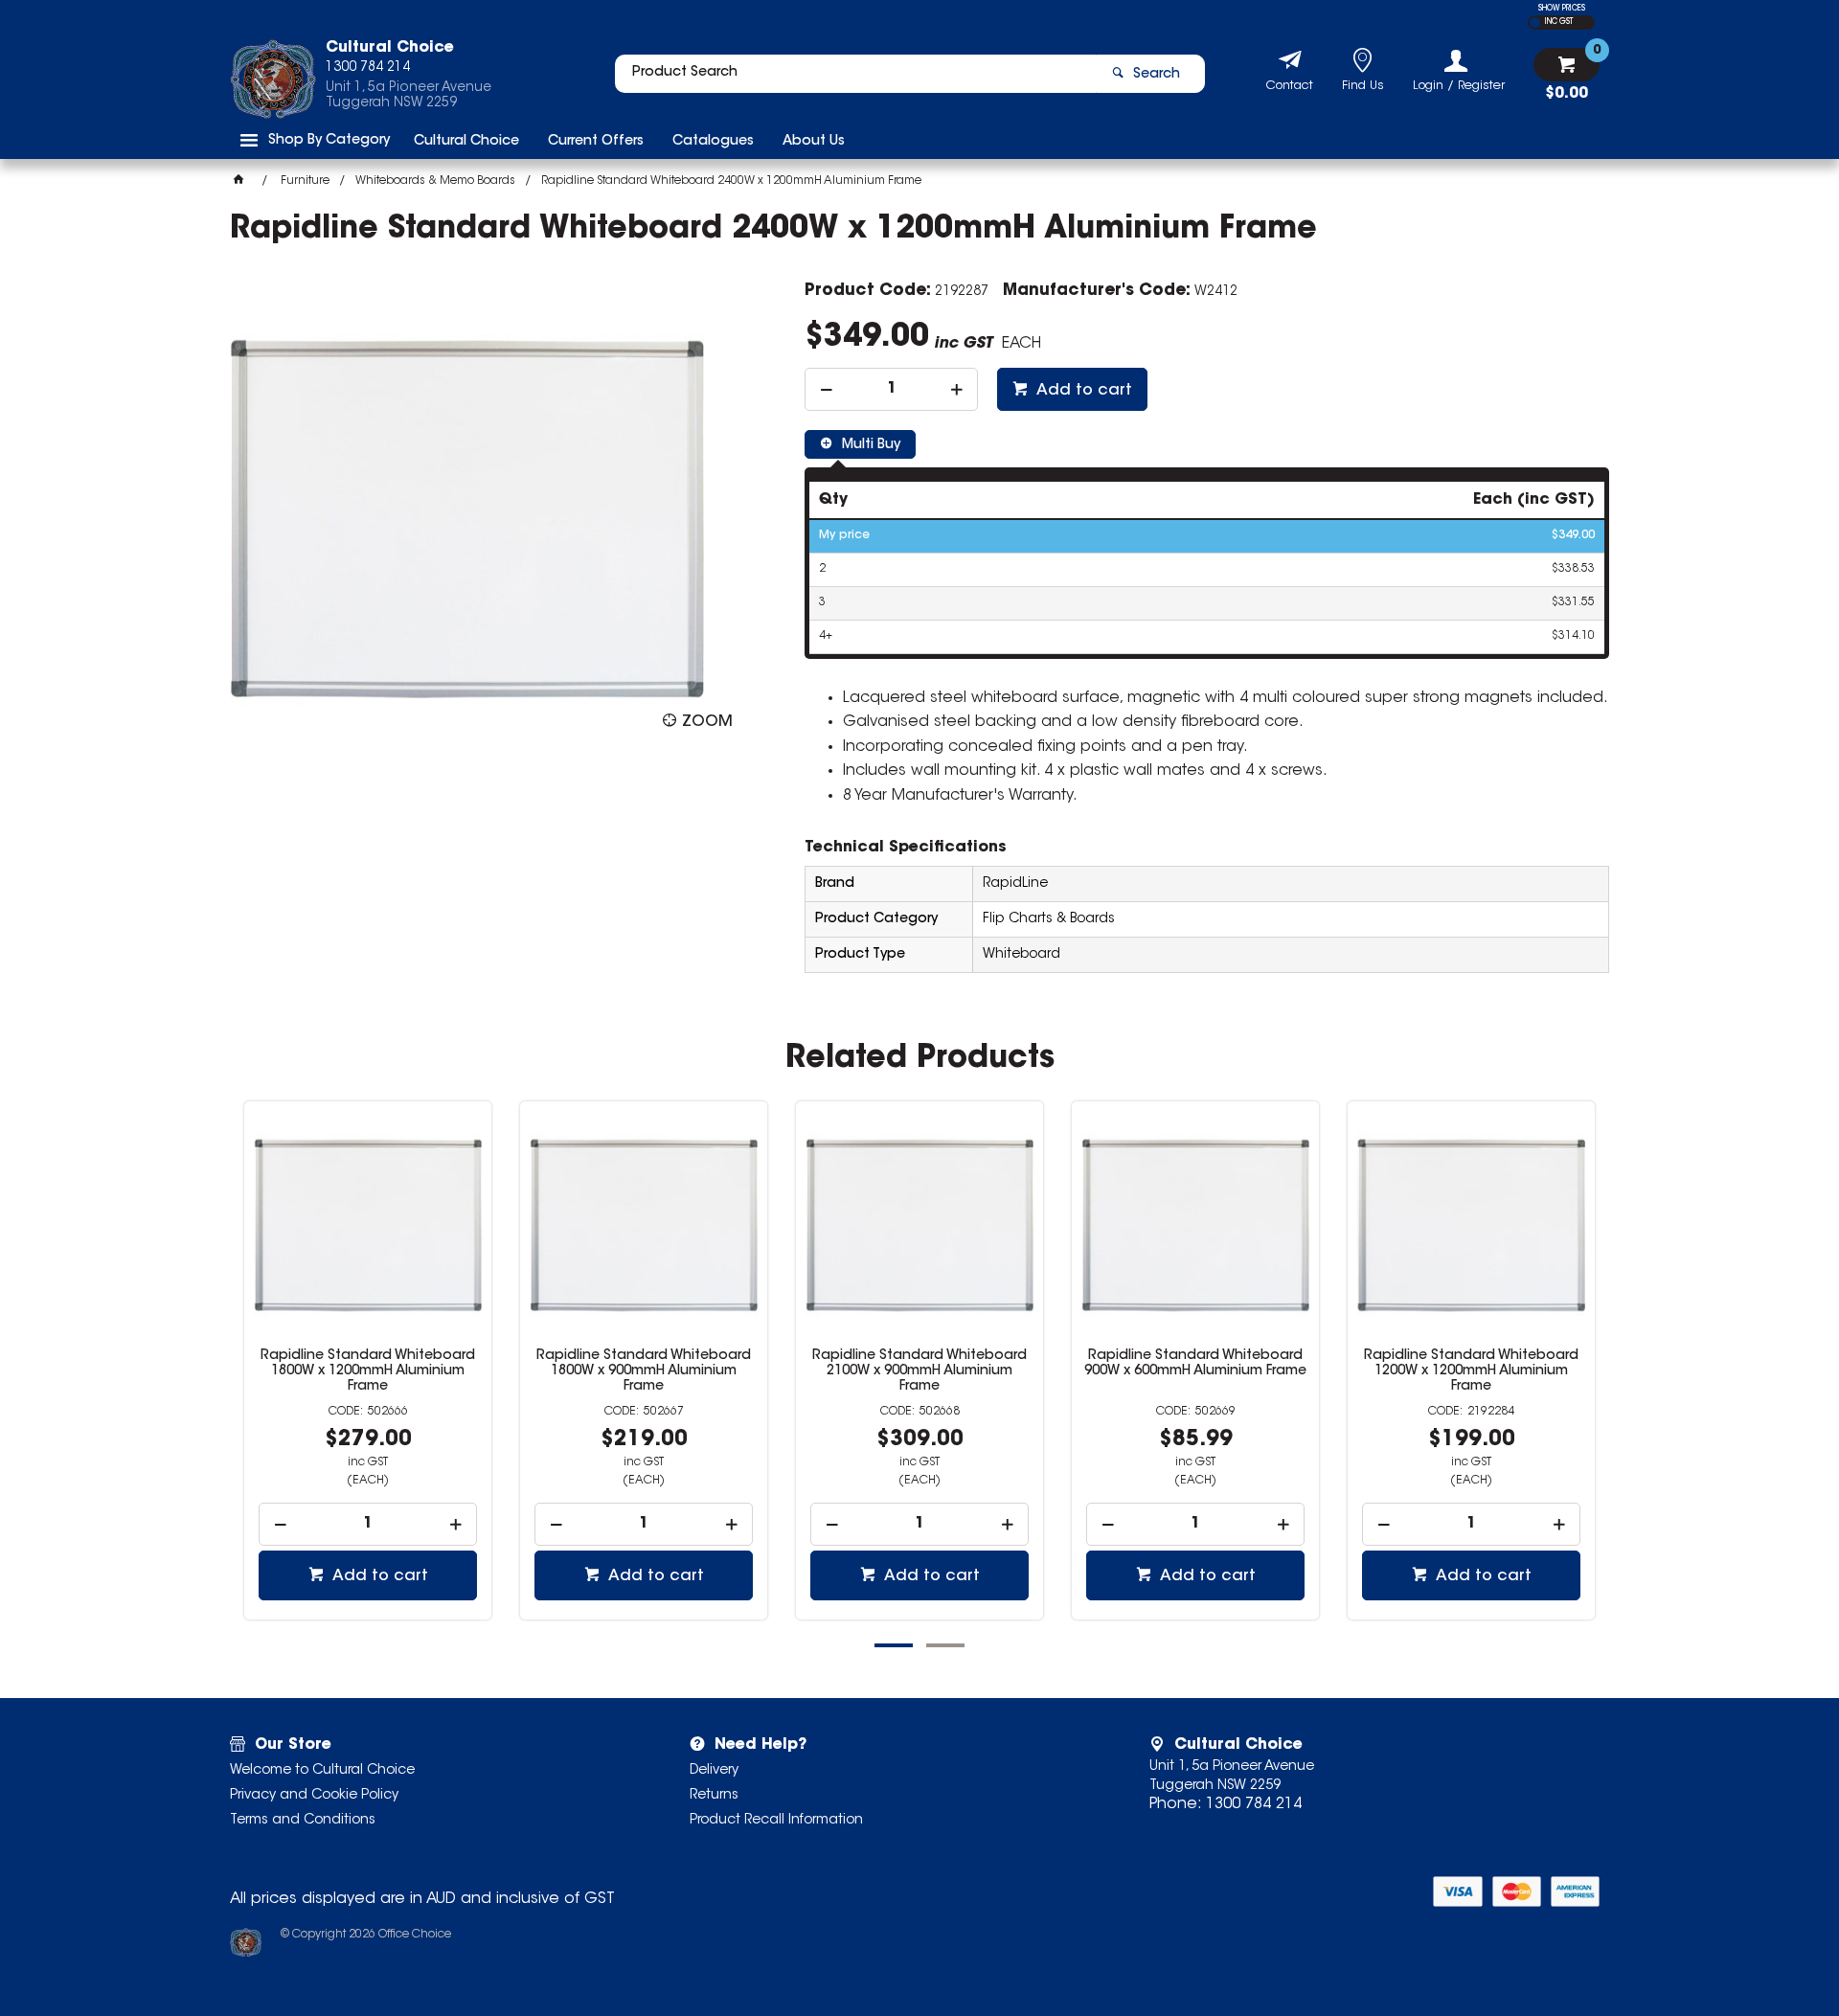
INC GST (1559, 22)
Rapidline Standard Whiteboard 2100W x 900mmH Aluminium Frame (919, 1371)
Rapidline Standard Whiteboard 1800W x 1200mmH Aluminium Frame (368, 1371)
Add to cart (1082, 391)
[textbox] (855, 74)
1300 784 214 (1254, 1804)
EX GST (1535, 23)
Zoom (707, 722)
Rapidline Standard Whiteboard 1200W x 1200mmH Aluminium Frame (1471, 1371)
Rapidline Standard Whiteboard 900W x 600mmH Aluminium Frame (1195, 1364)
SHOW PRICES (1562, 9)
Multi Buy (869, 445)
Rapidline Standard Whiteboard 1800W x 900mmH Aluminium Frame (644, 1371)
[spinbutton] (891, 389)
